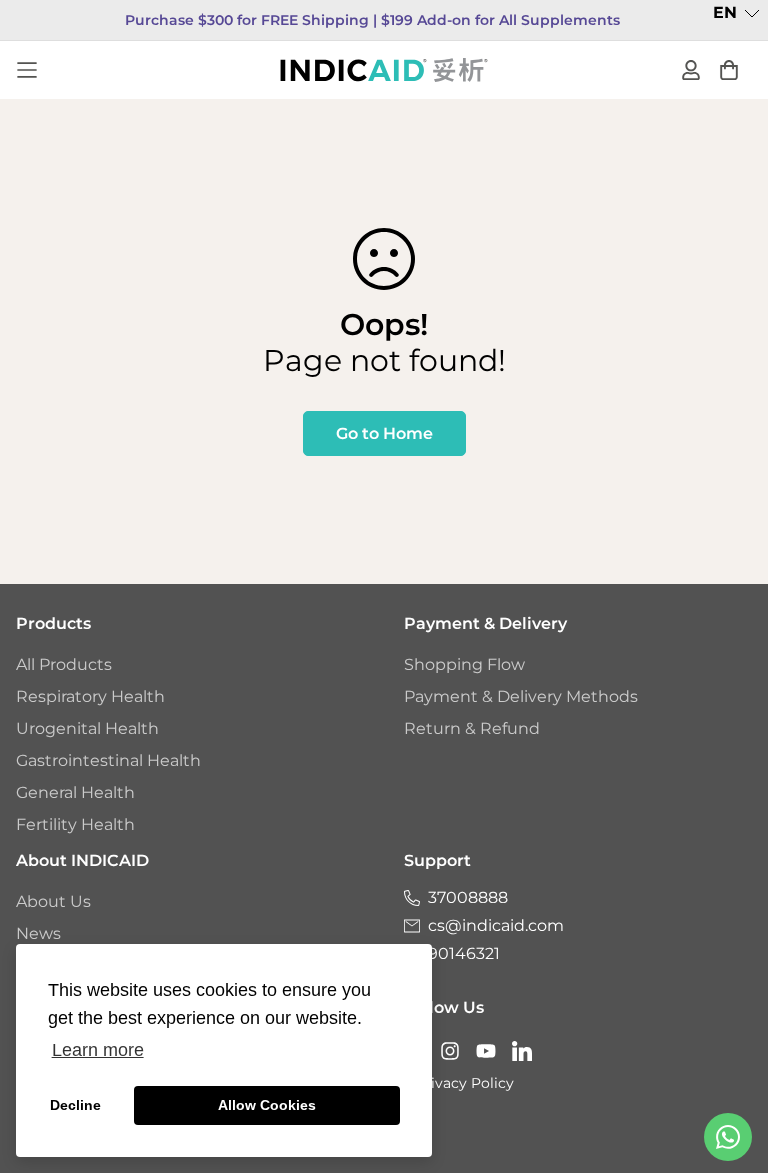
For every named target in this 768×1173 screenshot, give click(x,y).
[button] (736, 13)
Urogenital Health (87, 728)
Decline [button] (75, 1105)
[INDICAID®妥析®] (384, 69)
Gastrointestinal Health (108, 760)
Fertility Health (75, 824)
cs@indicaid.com (496, 925)
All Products (64, 664)
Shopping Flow (464, 664)
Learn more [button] (98, 1050)
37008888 (468, 897)
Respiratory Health (90, 696)
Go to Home (384, 433)
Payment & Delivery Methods (521, 696)
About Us (53, 901)
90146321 (464, 953)
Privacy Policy (464, 1083)
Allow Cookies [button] (267, 1105)
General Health (75, 792)
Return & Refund (472, 728)
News (38, 933)
